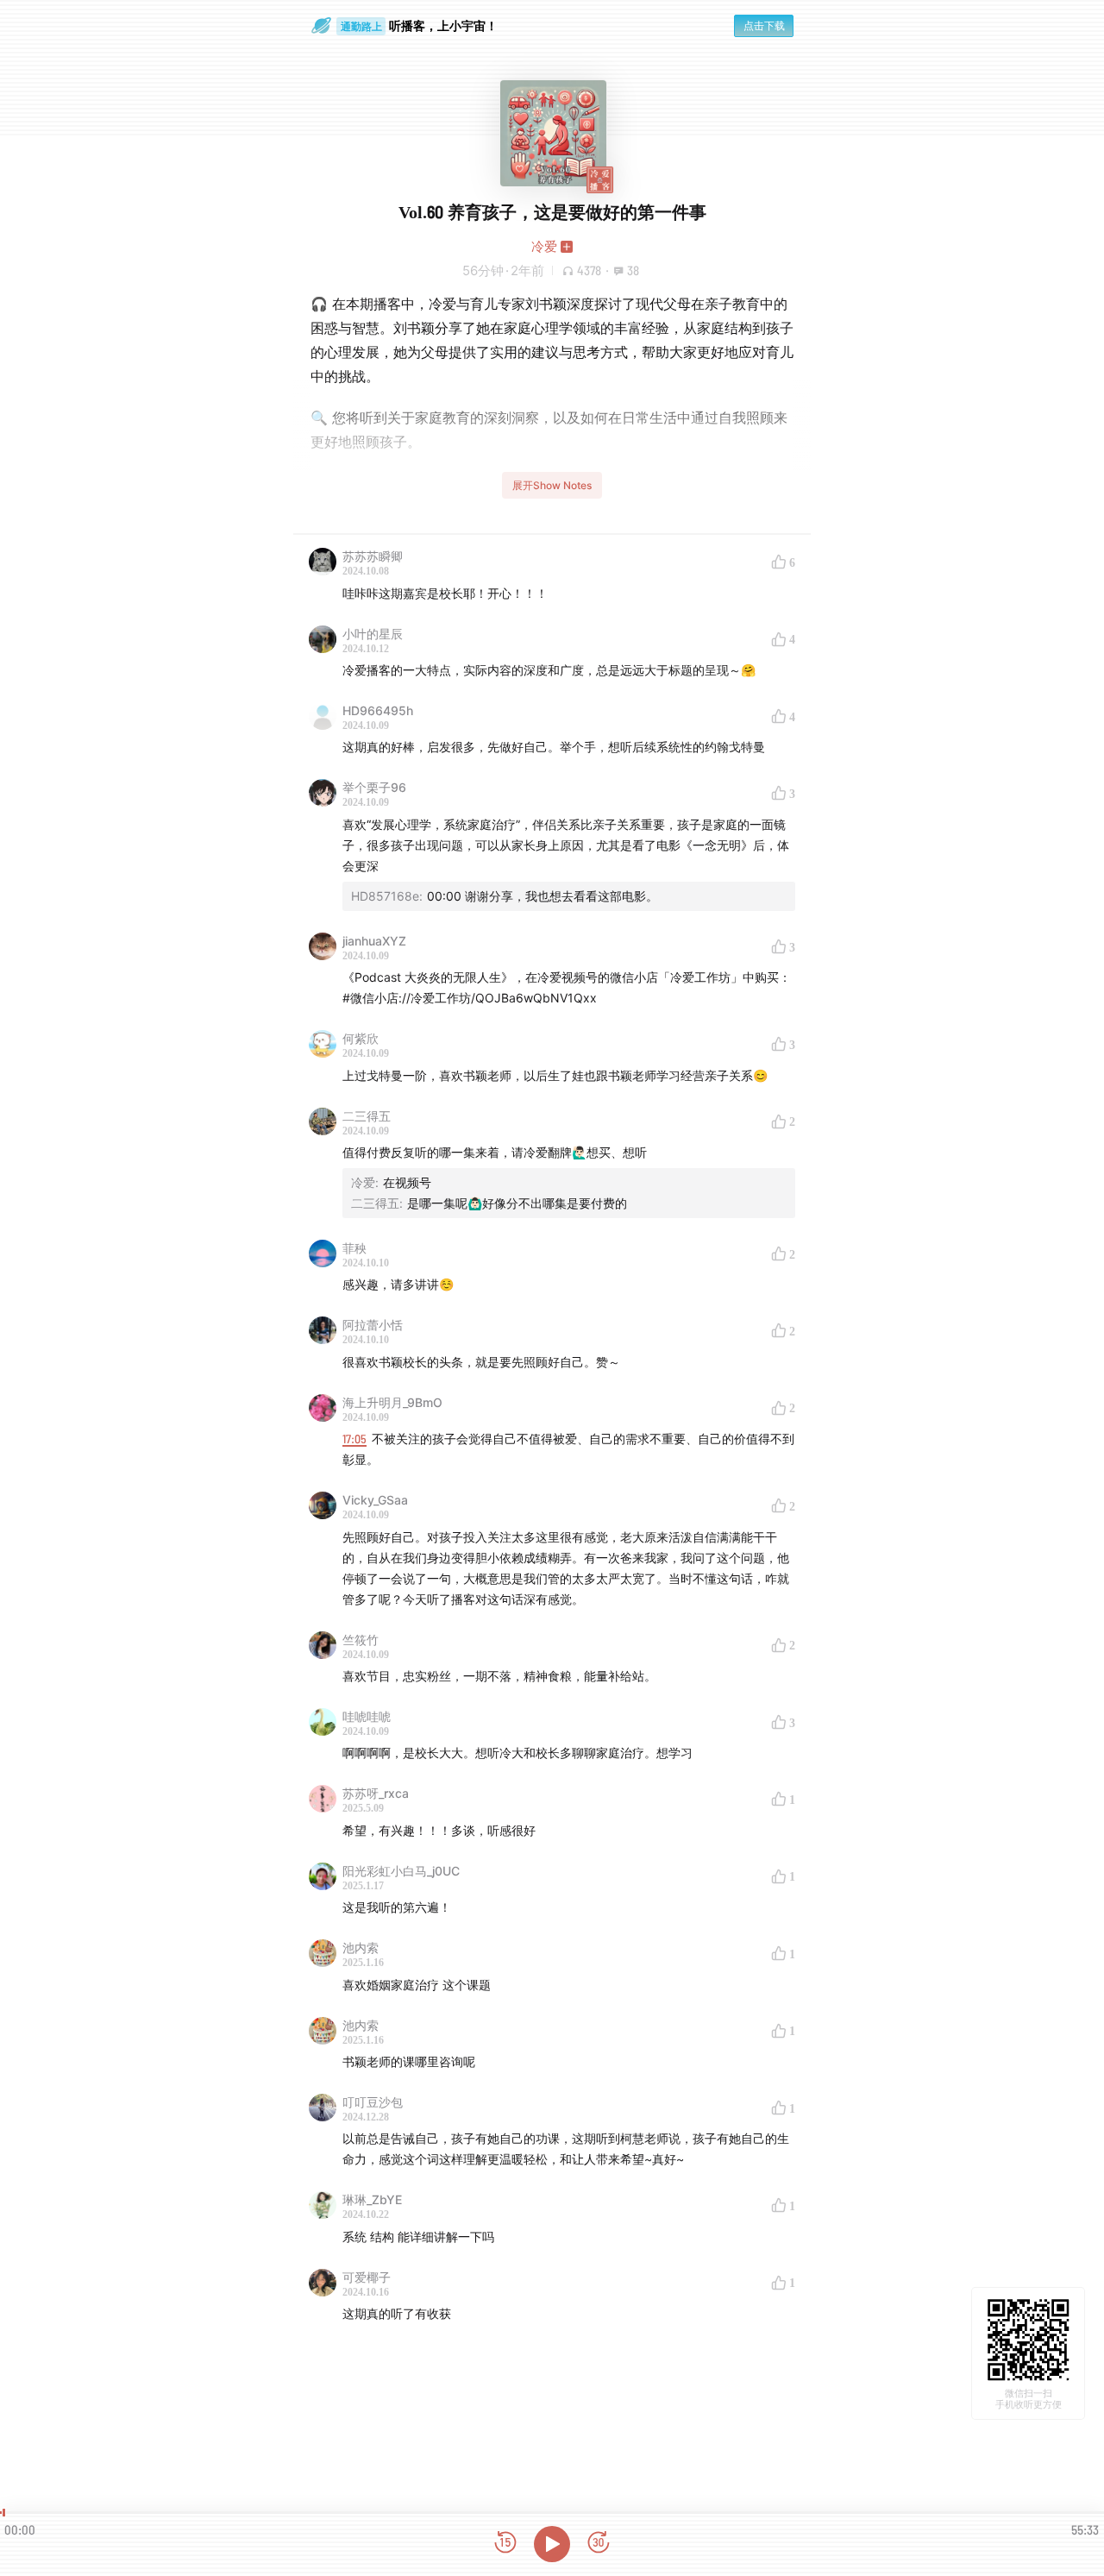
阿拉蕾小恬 (373, 1325)
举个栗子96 (374, 787)
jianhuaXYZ (374, 941)
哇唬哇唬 (367, 1716)
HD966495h (378, 710)
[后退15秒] (505, 2544)
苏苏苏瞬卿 (373, 556)
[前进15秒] (599, 2544)
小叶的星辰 (373, 634)
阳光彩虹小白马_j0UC (401, 1871)
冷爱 (544, 246)
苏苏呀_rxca (376, 1793)
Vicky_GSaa (375, 1500)
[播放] (552, 2544)
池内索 (361, 1948)
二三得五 (367, 1116)
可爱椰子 (367, 2277)
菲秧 (354, 1248)
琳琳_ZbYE (372, 2199)
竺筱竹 (361, 1640)
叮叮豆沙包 (373, 2102)
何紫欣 (361, 1038)
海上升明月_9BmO (392, 1402)
